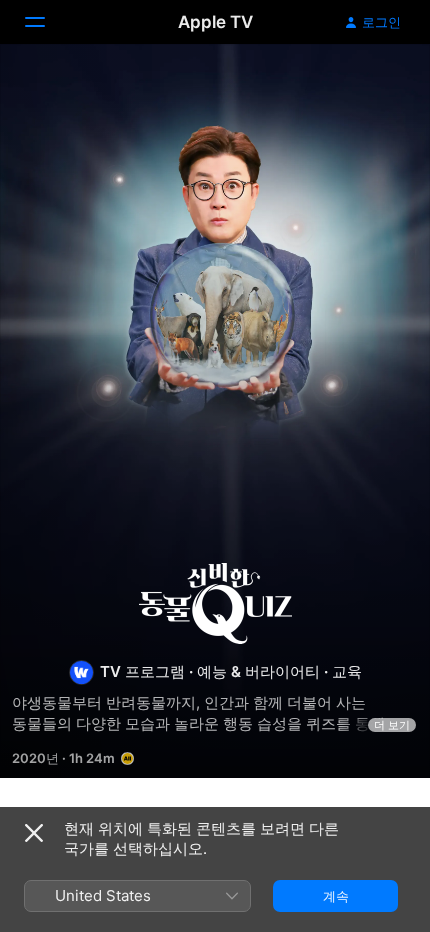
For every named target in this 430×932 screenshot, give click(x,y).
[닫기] (34, 833)
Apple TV (215, 22)
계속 (336, 896)
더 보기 (392, 725)
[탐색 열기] (47, 22)
